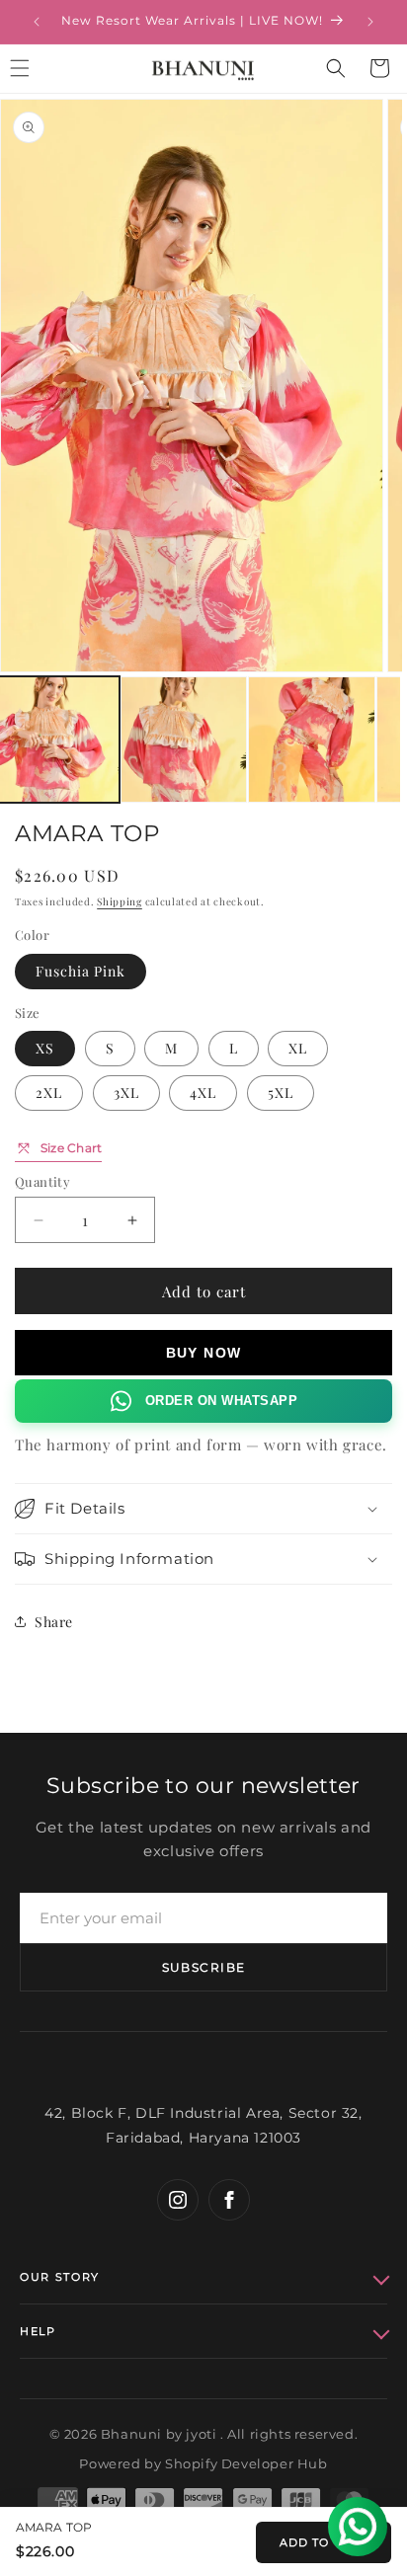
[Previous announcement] (37, 22)
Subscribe (204, 1967)
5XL (281, 1093)
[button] (336, 68)
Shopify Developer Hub (246, 2463)
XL (298, 1048)
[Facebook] (229, 2200)
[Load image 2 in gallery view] (184, 740)
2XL (49, 1093)
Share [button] (54, 1622)
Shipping (120, 901)
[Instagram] (178, 2200)
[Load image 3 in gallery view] (312, 740)
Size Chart (71, 1148)
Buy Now (204, 1353)
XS (45, 1048)
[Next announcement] (370, 22)
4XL (203, 1093)
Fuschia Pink (81, 971)
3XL (126, 1093)
